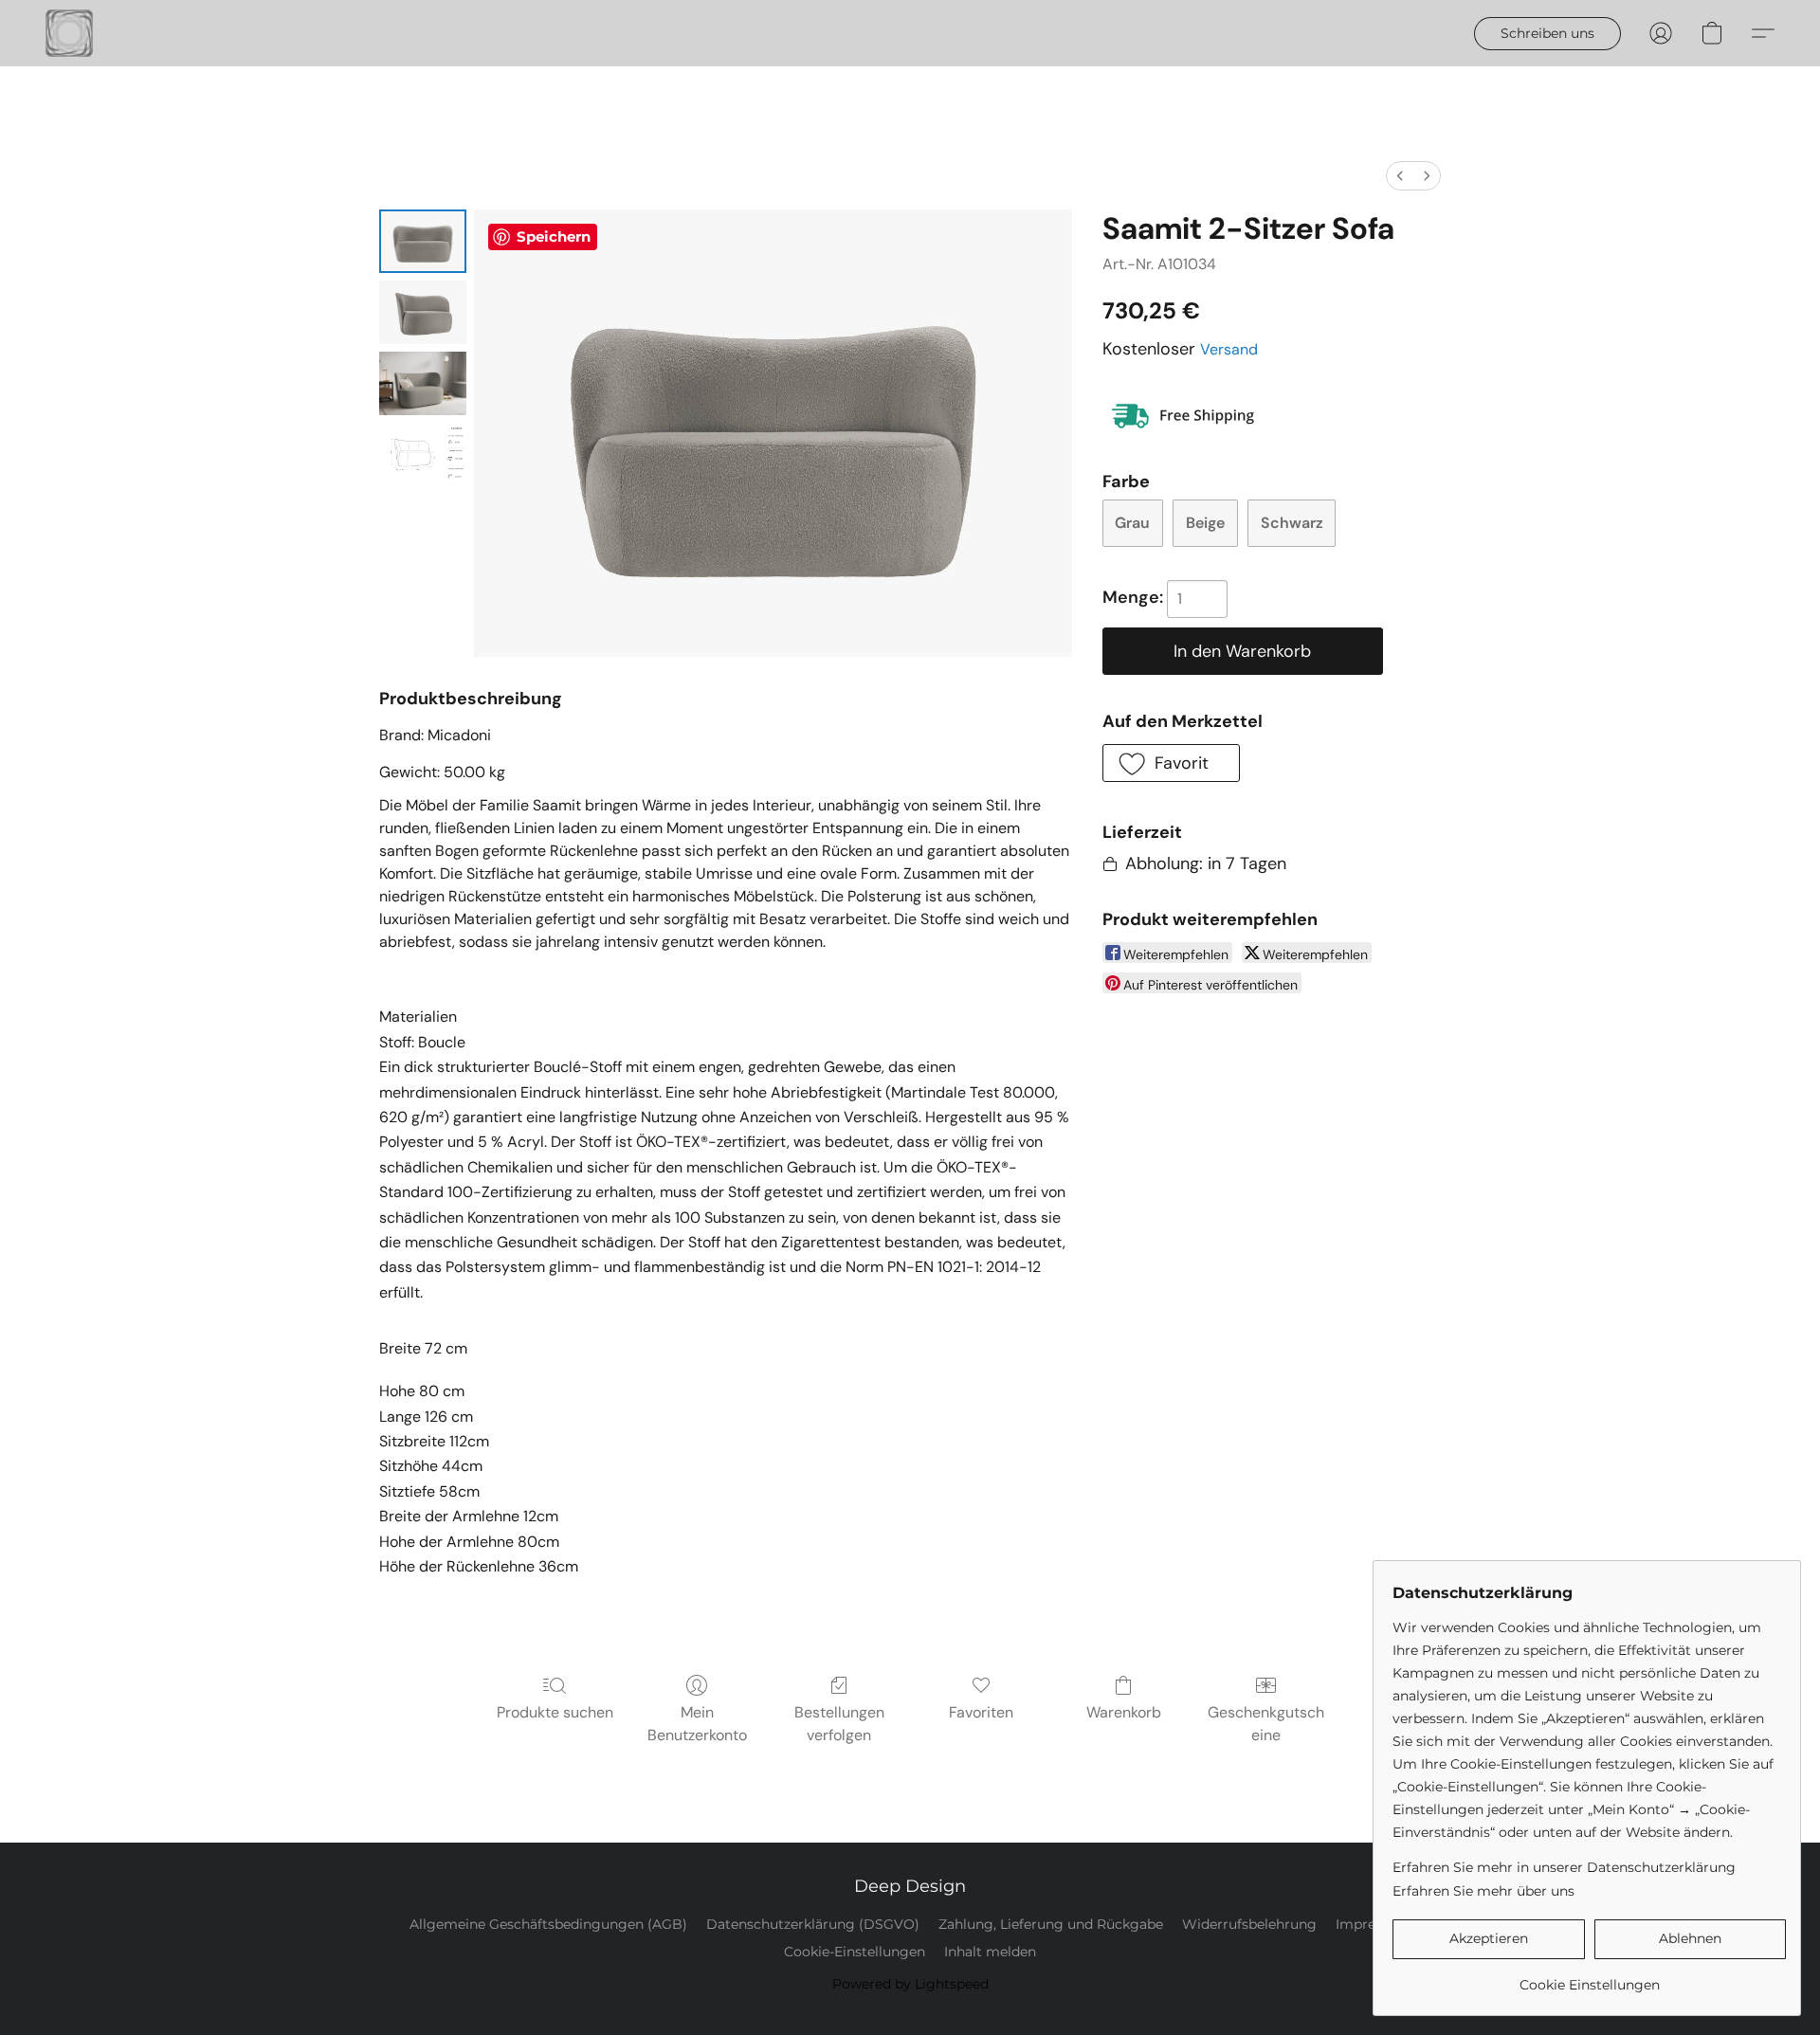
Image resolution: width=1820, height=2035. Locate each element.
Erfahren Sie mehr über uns (1483, 1891)
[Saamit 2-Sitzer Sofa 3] (423, 454)
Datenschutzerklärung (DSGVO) (813, 1924)
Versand (1229, 349)
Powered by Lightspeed (910, 1984)
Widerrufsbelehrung (1249, 1924)
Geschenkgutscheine (1266, 1724)
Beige (1205, 523)
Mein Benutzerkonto (697, 1724)
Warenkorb (1124, 1712)
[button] (69, 33)
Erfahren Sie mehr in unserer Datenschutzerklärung (1564, 1867)
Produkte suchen (555, 1712)
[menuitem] (1400, 176)
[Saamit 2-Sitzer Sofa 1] (423, 312)
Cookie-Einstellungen (855, 1952)
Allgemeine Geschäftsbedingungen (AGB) (548, 1924)
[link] (1589, 1978)
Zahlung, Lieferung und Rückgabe (1051, 1924)
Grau (1132, 523)
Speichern (554, 236)
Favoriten (981, 1712)
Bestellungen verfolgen (839, 1724)
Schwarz (1292, 523)
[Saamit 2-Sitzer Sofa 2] (423, 383)
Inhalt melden (990, 1952)
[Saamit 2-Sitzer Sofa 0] (423, 241)
